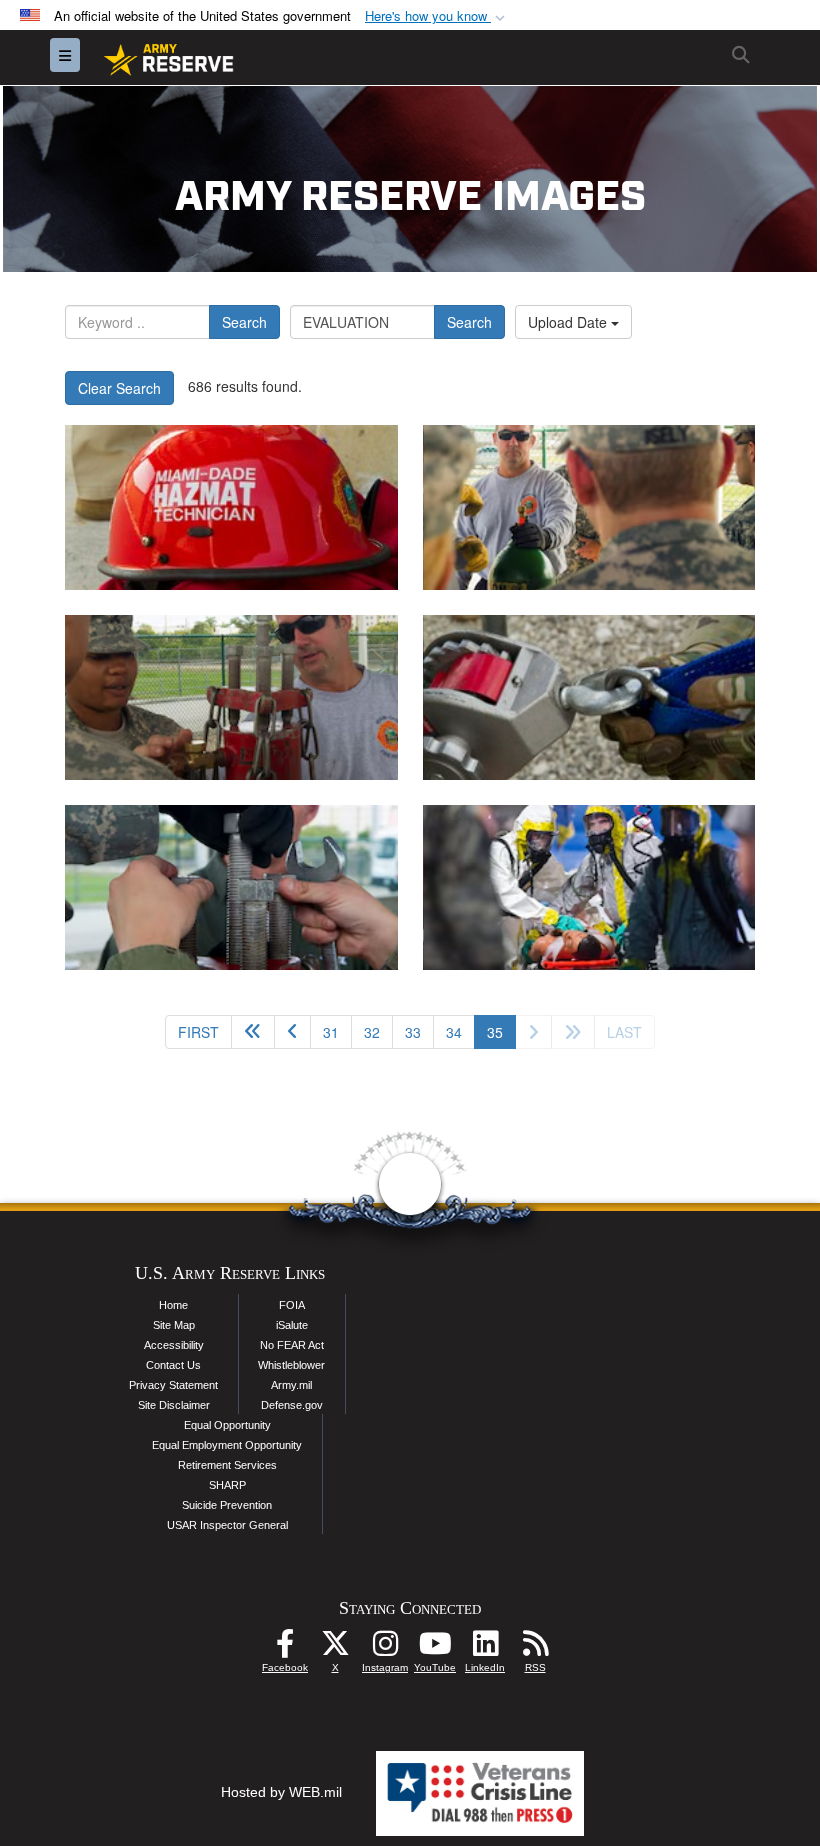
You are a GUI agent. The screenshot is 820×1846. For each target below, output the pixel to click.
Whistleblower (291, 1365)
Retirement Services (227, 1465)
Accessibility (174, 1345)
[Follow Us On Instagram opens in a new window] (385, 1649)
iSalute (292, 1325)
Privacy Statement (173, 1385)
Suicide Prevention (227, 1505)
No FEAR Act (292, 1345)
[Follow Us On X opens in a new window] (335, 1649)
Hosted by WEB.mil (281, 1792)
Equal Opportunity (227, 1425)
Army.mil (291, 1385)
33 (413, 1032)
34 (454, 1032)
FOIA (292, 1305)
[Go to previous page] (292, 1032)
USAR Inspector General (227, 1525)
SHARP (227, 1485)
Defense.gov (292, 1405)
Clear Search (119, 388)
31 (331, 1032)
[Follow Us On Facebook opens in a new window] (285, 1649)
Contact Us (173, 1365)
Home (173, 1305)
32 (372, 1032)
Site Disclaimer (174, 1405)
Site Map (174, 1325)
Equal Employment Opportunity (227, 1445)
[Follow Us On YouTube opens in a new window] (435, 1649)
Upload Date (569, 322)
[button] (437, 16)
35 (501, 1031)
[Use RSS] (535, 1649)
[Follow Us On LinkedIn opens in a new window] (485, 1649)
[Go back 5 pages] (253, 1032)
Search (244, 322)
